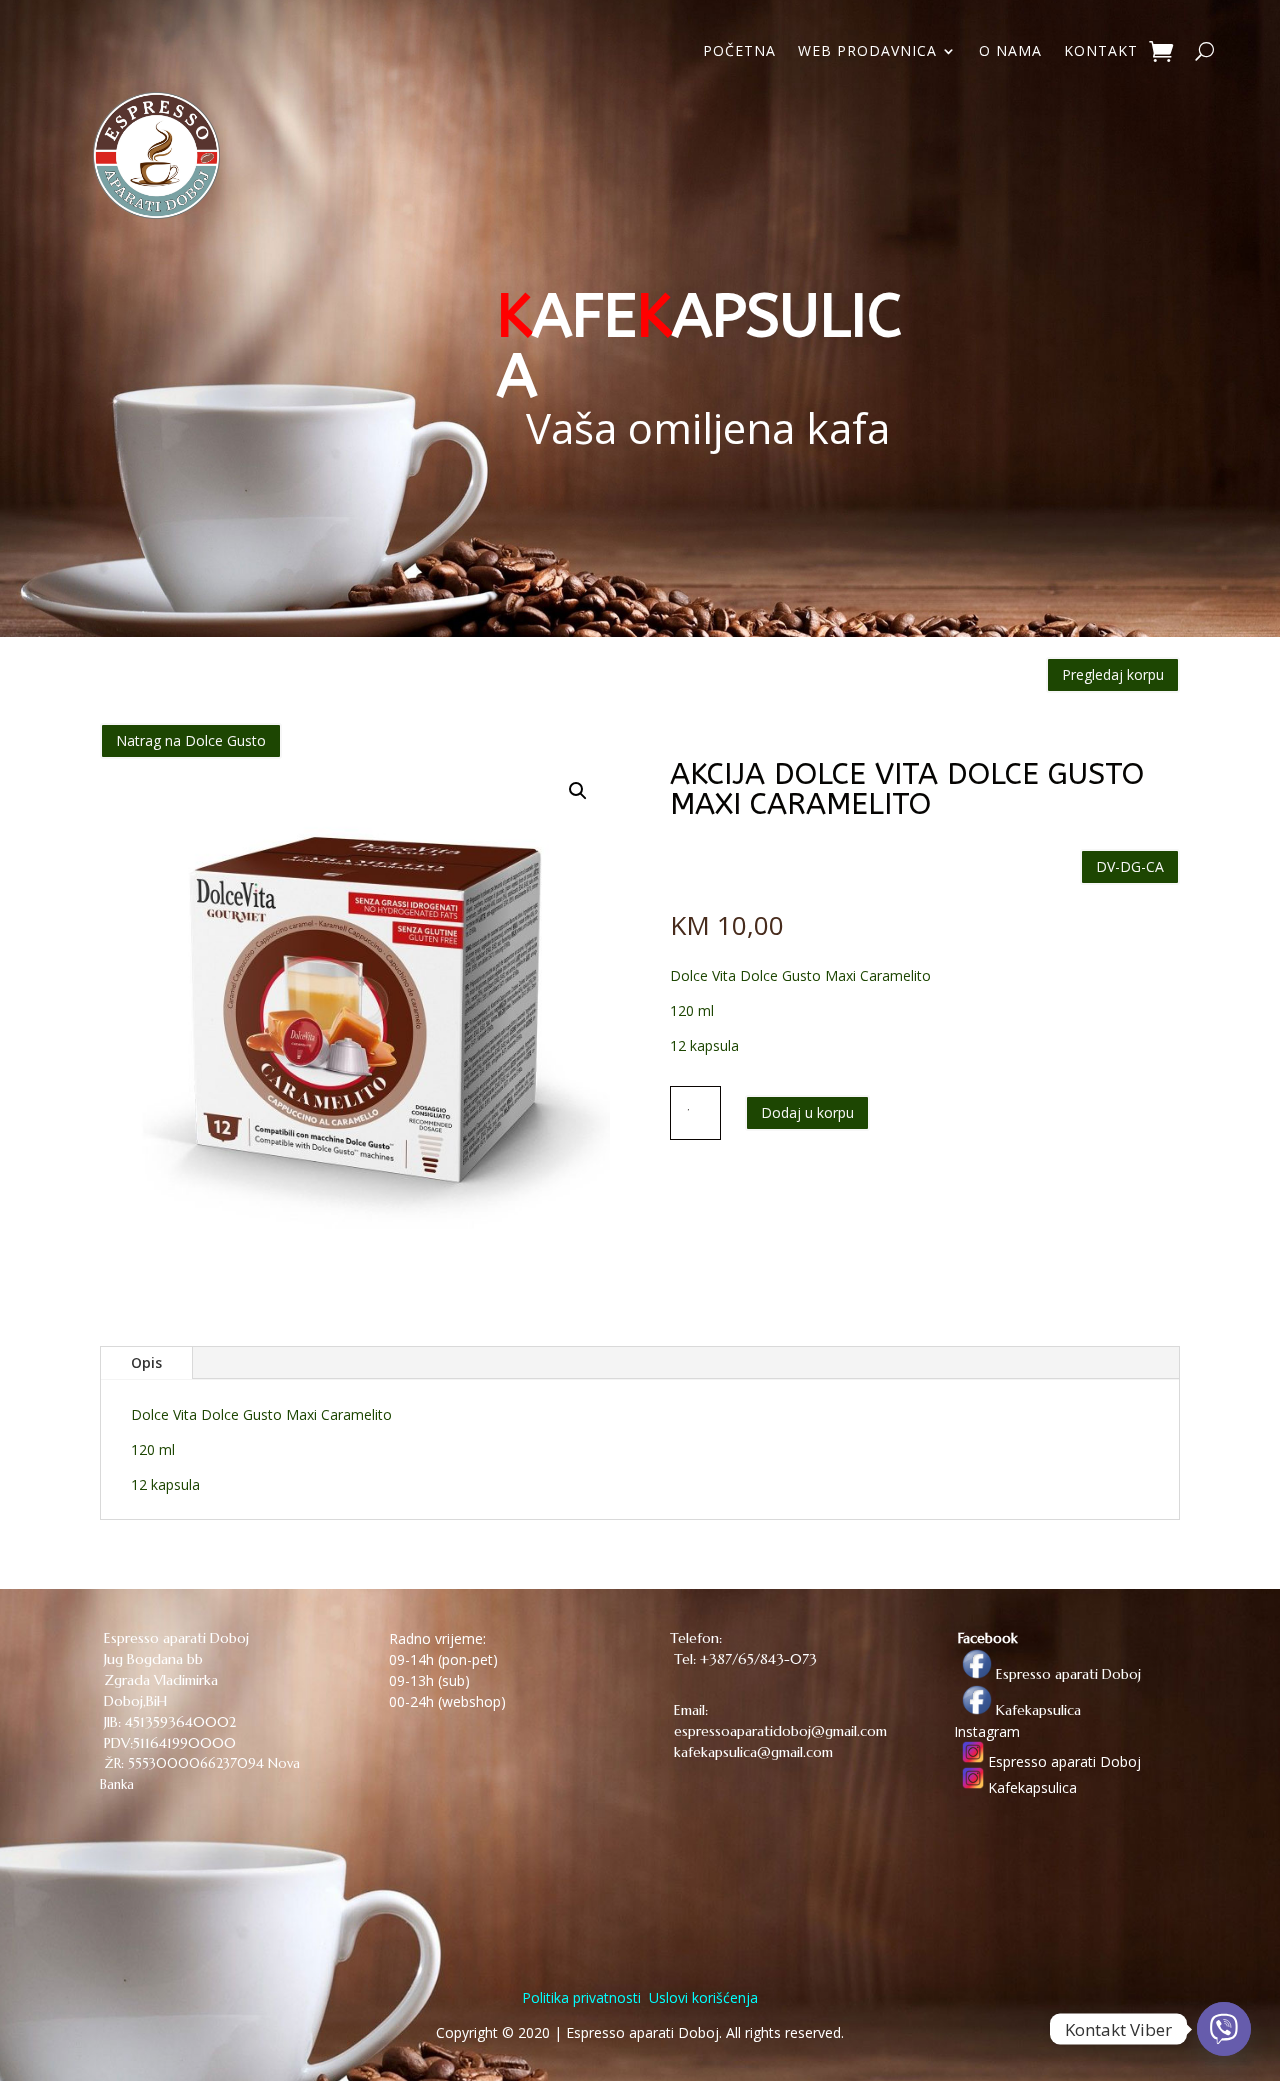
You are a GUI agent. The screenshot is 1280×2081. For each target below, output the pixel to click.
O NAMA (1010, 52)
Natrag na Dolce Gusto (191, 740)
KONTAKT (1101, 52)
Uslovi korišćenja (701, 1997)
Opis (146, 1362)
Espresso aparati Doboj (1066, 1674)
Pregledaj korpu (1113, 674)
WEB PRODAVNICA (867, 52)
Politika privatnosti (581, 1997)
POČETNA (739, 52)
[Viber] (1224, 2029)
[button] (578, 791)
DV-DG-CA (1130, 866)
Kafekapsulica (1036, 1710)
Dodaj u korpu (807, 1112)
